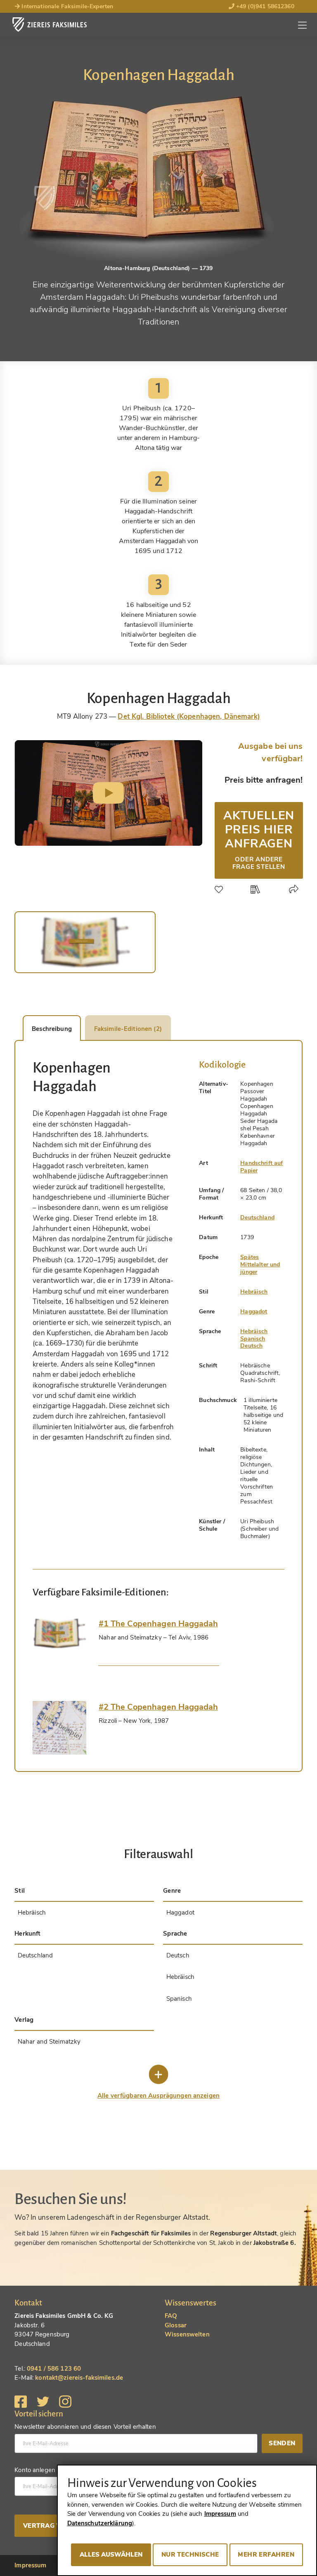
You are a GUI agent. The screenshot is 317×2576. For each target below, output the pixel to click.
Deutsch (251, 1346)
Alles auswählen (111, 2555)
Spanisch (253, 1339)
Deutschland (257, 1217)
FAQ (171, 2316)
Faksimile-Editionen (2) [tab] (128, 1029)
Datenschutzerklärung (100, 2523)
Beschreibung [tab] (52, 1029)
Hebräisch (254, 1292)
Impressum (30, 2565)
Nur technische (190, 2555)
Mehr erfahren (266, 2555)
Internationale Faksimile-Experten (66, 6)
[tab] (59, 1633)
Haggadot (254, 1312)
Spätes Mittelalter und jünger (260, 1264)
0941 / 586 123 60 (54, 2369)
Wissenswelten (187, 2334)
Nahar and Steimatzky (49, 2042)
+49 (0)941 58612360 (264, 6)
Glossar (176, 2325)
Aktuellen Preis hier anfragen (259, 839)
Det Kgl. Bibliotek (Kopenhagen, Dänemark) (189, 716)
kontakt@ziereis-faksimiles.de (79, 2378)
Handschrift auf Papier (261, 1167)
